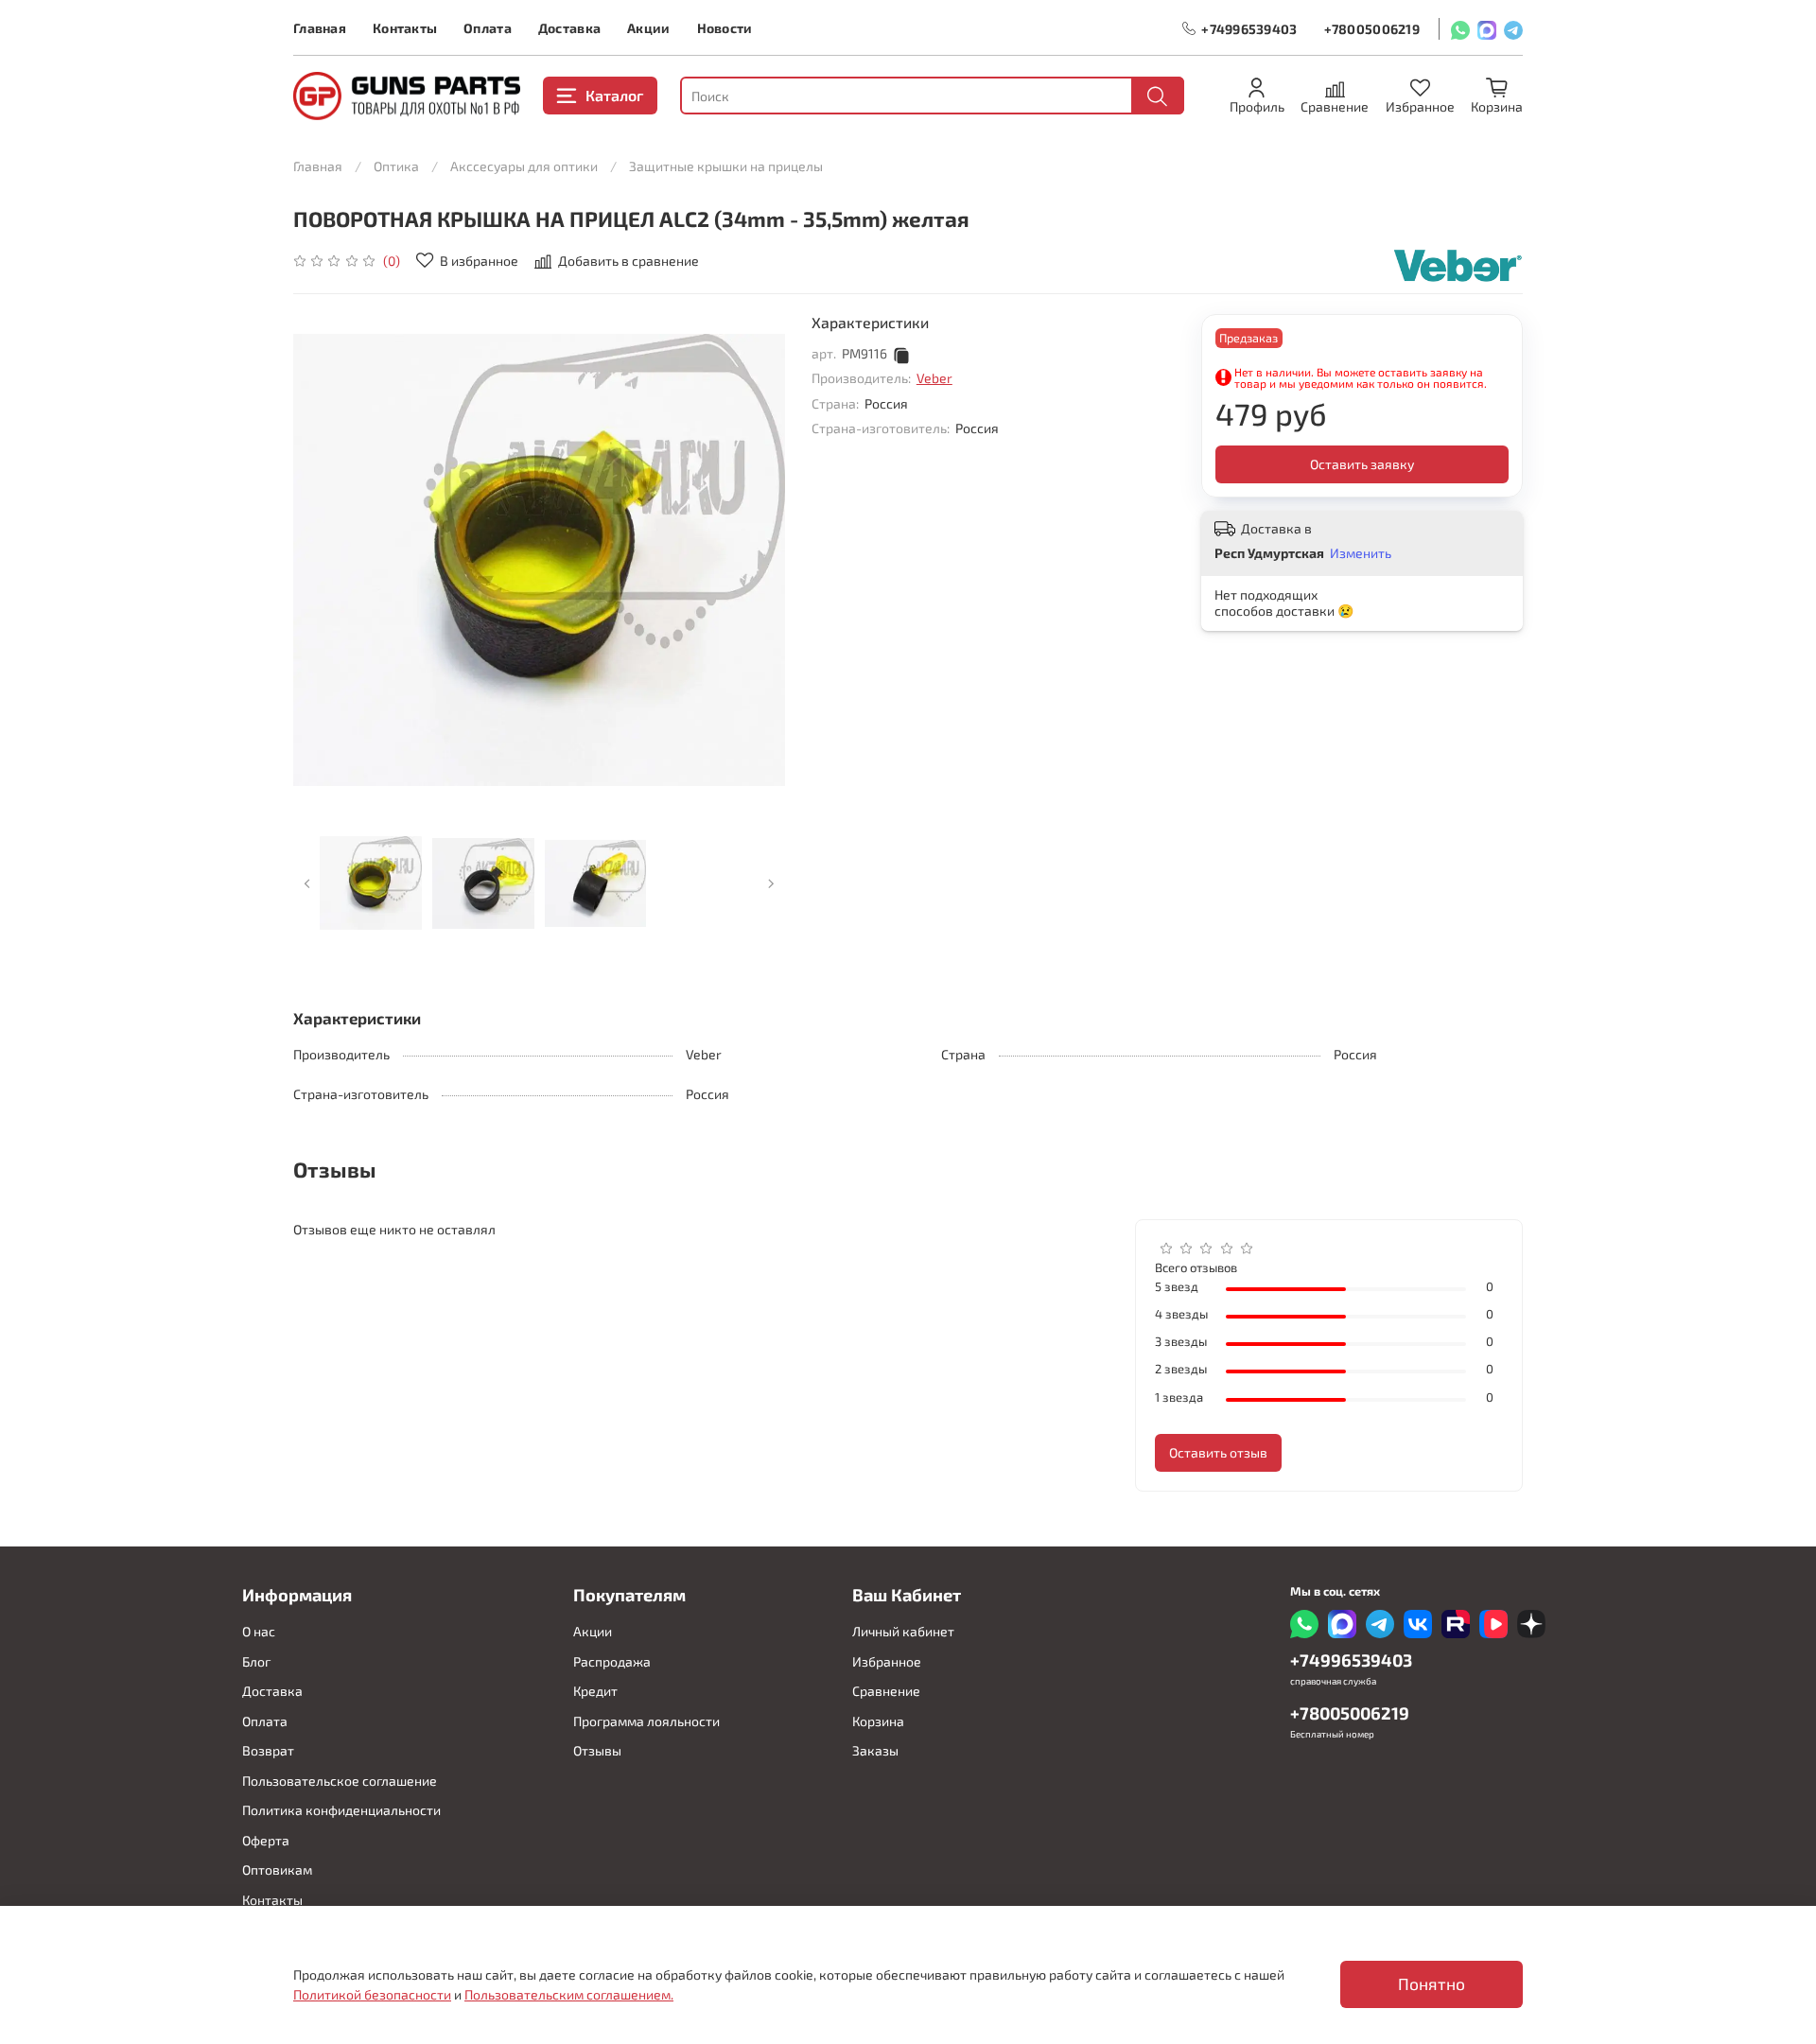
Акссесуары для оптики (524, 166)
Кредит (595, 1691)
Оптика (396, 166)
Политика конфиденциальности (341, 1810)
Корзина (878, 1721)
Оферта (266, 1840)
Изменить (1361, 553)
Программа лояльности (646, 1721)
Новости (725, 28)
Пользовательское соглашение (340, 1781)
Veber (934, 378)
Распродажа (612, 1661)
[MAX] (1487, 29)
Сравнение (886, 1691)
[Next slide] (759, 560)
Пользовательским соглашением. (569, 1994)
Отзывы (597, 1750)
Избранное (887, 1661)
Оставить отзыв (1218, 1452)
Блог (256, 1661)
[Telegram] (1513, 29)
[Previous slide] (320, 560)
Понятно (1432, 1984)
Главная (320, 28)
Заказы (875, 1750)
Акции (648, 28)
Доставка (569, 28)
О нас (259, 1631)
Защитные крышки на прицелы (726, 166)
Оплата (488, 28)
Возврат (268, 1750)
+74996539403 (1249, 29)
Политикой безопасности (372, 1994)
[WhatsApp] (1460, 29)
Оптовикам (277, 1869)
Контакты (405, 28)
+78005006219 (1372, 29)
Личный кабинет (903, 1631)
